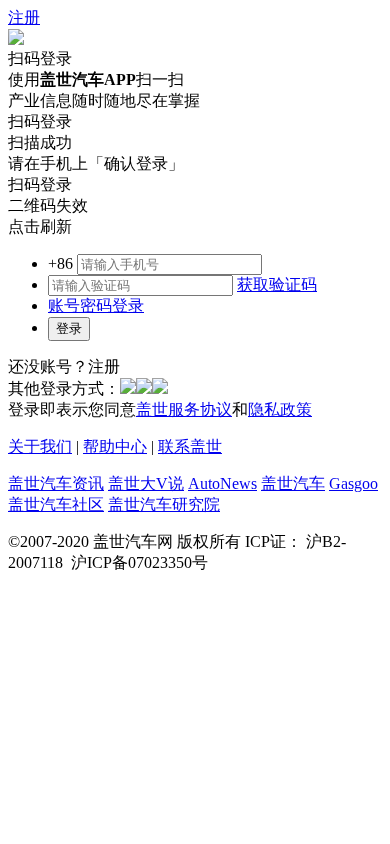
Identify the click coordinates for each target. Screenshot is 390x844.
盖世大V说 (146, 483)
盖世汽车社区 (56, 504)
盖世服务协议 (184, 409)
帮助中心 (115, 446)
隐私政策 (280, 409)
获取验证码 (277, 284)
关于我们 (40, 446)
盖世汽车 (293, 483)
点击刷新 (40, 226)
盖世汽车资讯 (56, 483)
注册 (24, 17)
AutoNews (222, 483)
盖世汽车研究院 (164, 504)
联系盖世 (190, 446)
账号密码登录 (96, 305)
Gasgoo (353, 483)
